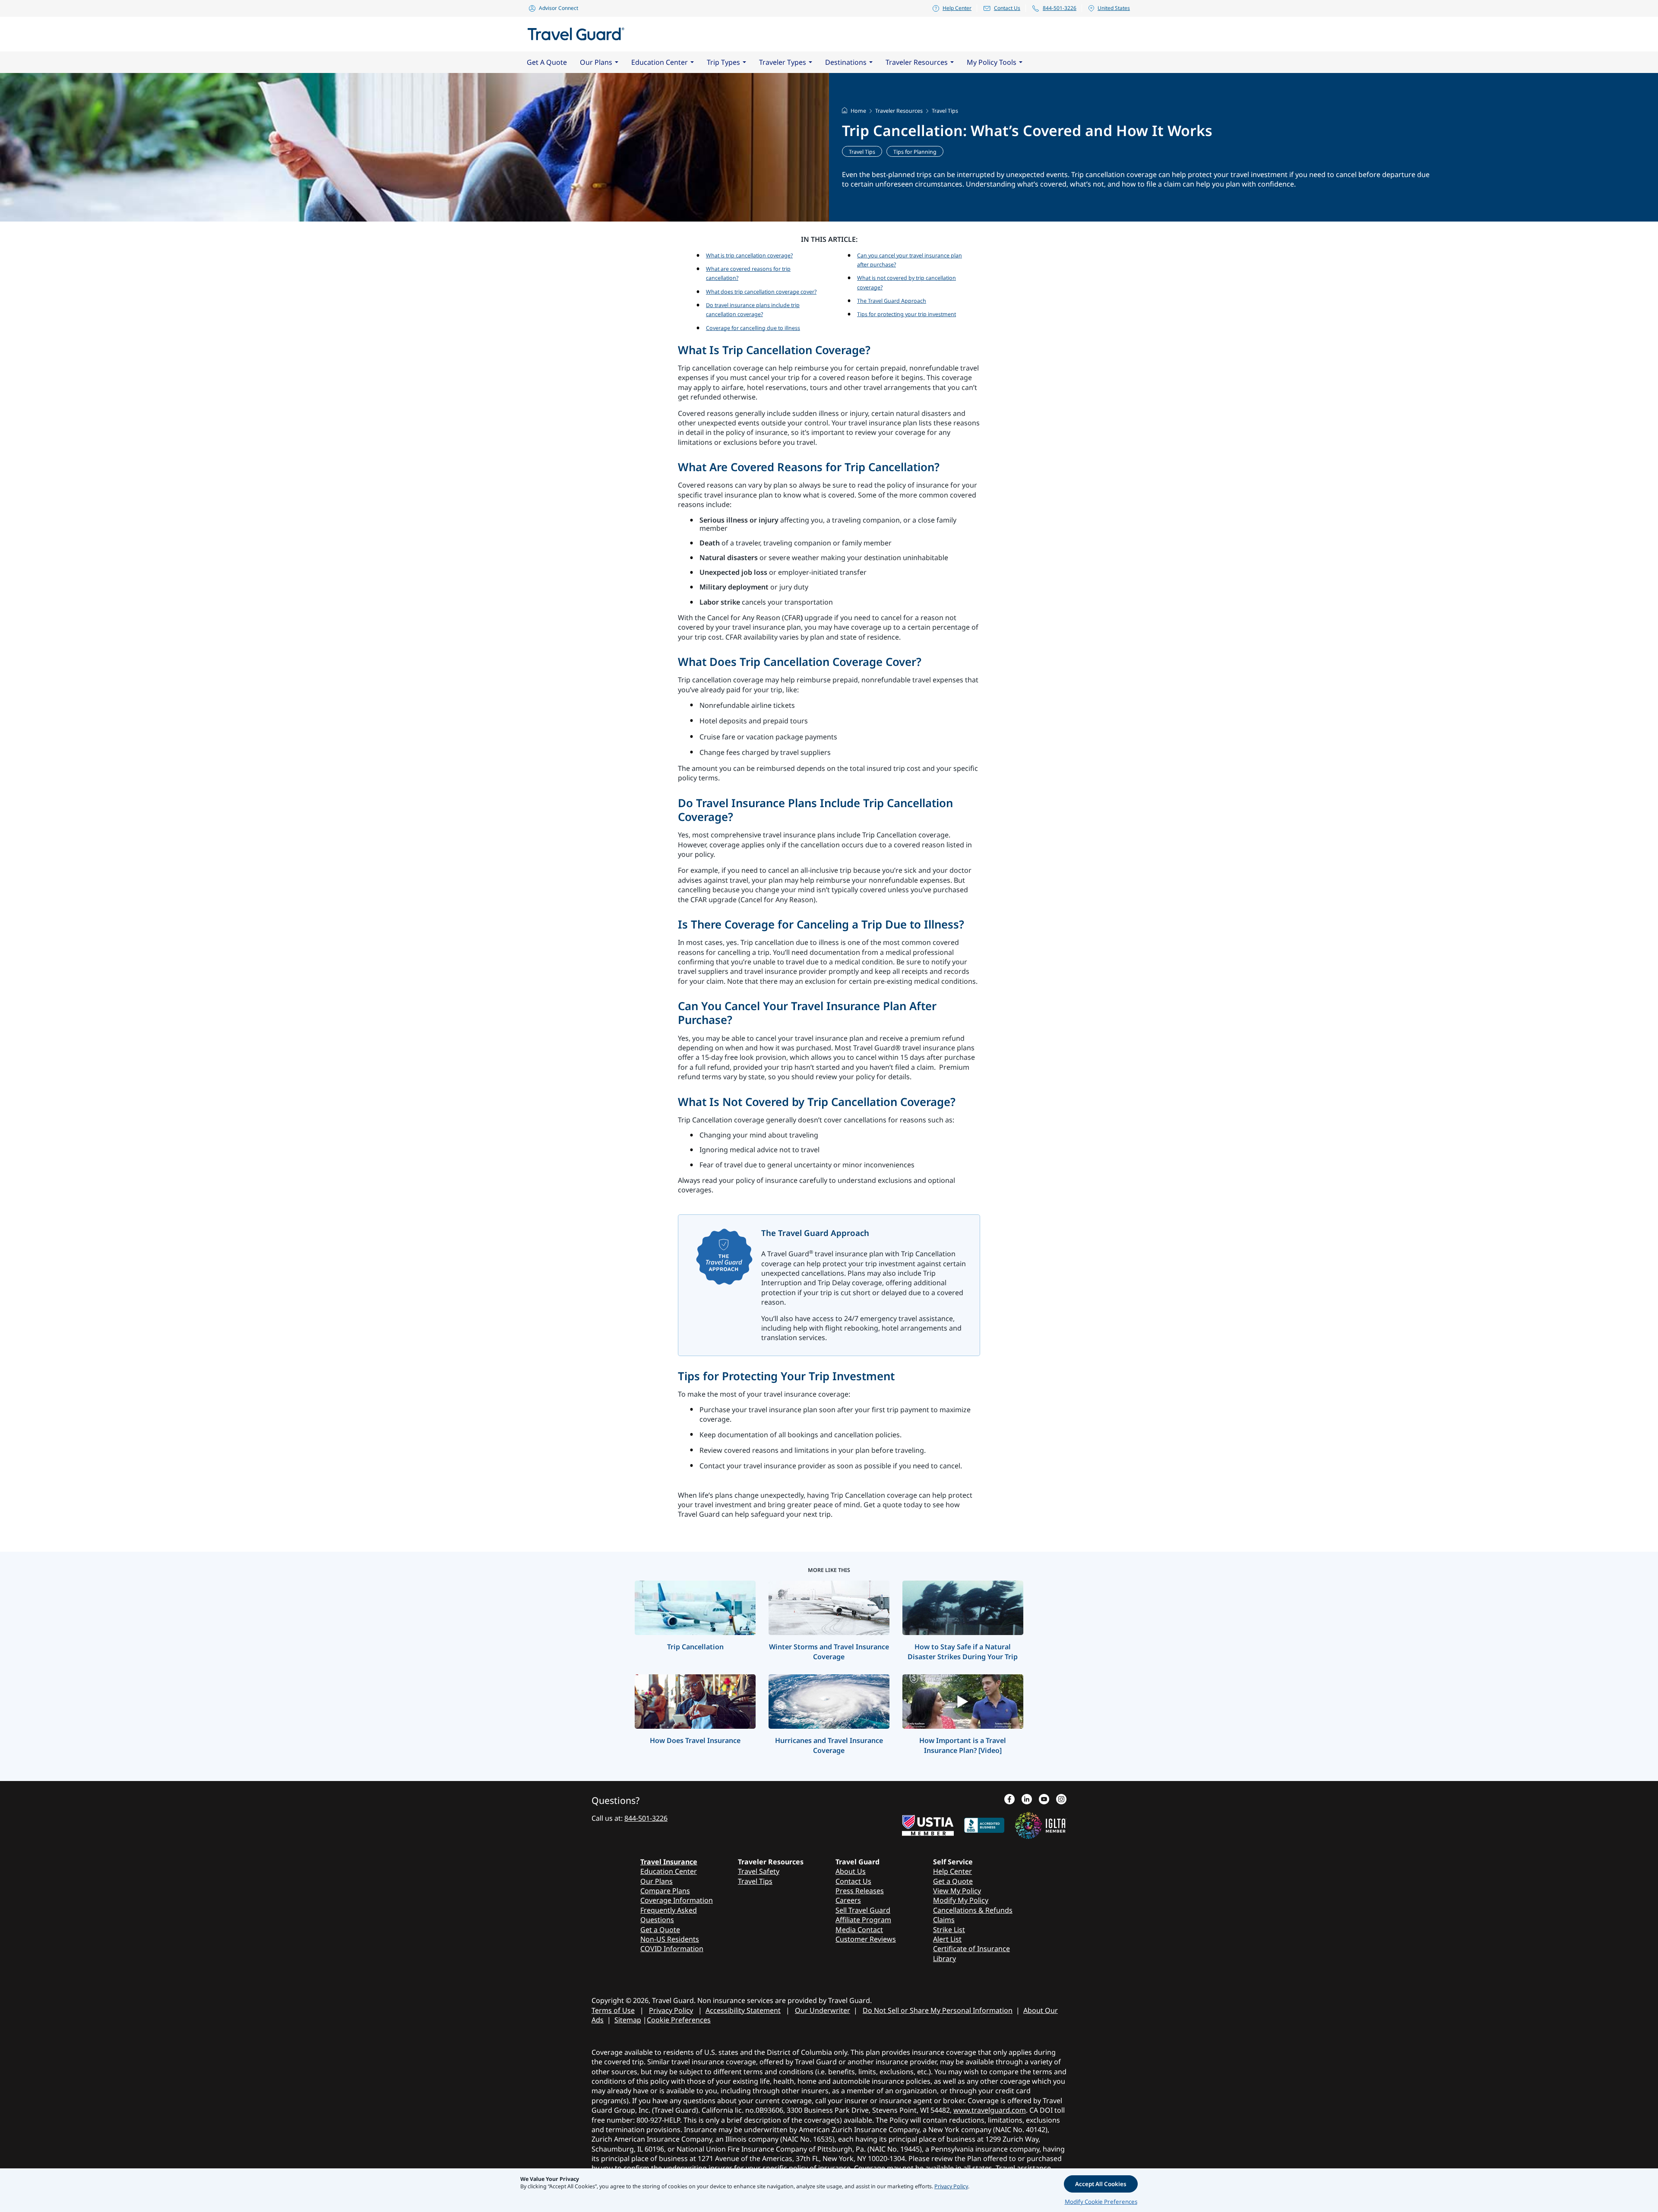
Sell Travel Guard (863, 1910)
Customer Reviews (866, 1939)
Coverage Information (677, 1900)
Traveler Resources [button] (917, 62)
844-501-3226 (1060, 8)
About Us (851, 1871)
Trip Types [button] (723, 62)
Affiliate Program (863, 1920)
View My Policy (957, 1891)
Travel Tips (862, 152)
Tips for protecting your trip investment (907, 314)
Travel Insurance (669, 1862)
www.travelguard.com (990, 2110)
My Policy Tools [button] (992, 62)
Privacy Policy (671, 2010)
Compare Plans (665, 1891)
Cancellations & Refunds (973, 1910)
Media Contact (859, 1930)
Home (858, 111)
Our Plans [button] (596, 62)
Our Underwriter (823, 2010)
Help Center (957, 8)
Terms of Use (613, 2010)
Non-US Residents (670, 1939)
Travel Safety (759, 1871)
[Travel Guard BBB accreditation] (984, 1824)
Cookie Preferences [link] (679, 2020)
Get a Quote (660, 1930)
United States (1114, 8)
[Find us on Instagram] (1061, 1800)
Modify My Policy (961, 1900)
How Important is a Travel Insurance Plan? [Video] (963, 1745)
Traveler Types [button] (783, 62)
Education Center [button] (660, 62)
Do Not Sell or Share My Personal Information (938, 2010)
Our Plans (657, 1881)
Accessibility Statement (743, 2010)
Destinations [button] (846, 62)
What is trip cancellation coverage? (749, 255)
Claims (944, 1920)
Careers (848, 1900)
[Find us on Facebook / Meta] (1009, 1800)
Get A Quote (547, 62)
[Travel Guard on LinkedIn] (1027, 1800)
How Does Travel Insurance (695, 1740)
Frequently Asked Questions (669, 1915)
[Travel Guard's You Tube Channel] (1044, 1800)
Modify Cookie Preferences (1101, 2202)
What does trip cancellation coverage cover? (761, 292)
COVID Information (672, 1949)
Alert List (947, 1939)
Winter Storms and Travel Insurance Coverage (829, 1651)
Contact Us (1007, 8)
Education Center (669, 1871)
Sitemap (628, 2020)
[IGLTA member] (1041, 1824)
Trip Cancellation (695, 1647)
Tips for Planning (915, 152)
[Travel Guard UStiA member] (928, 1824)
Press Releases (860, 1891)
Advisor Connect (558, 8)
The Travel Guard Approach (892, 301)
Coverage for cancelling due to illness (753, 328)
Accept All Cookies (1101, 2184)
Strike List (949, 1930)
